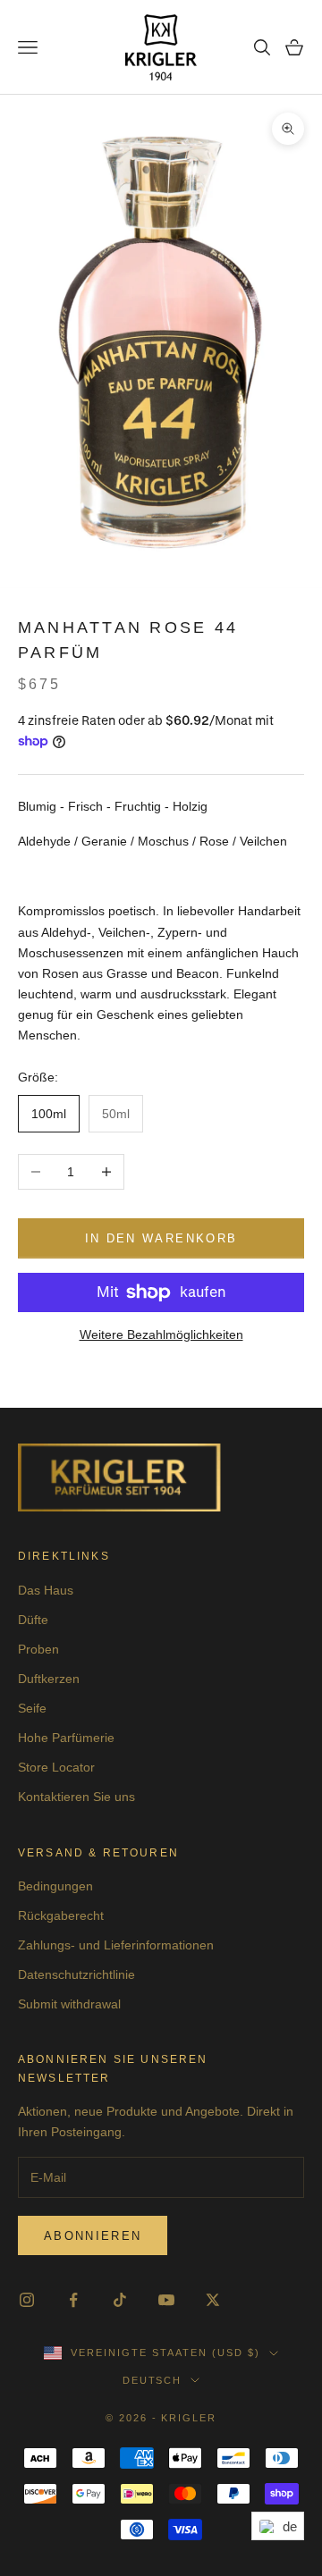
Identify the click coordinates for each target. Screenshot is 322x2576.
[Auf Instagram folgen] (27, 2300)
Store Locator (56, 1767)
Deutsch (153, 2380)
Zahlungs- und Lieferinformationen (116, 1945)
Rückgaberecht (61, 1915)
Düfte (33, 1620)
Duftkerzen (49, 1679)
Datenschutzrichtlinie (76, 1974)
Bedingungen (55, 1886)
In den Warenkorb (161, 1238)
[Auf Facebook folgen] (73, 2300)
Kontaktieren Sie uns (76, 1797)
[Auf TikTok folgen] (120, 2300)
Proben (38, 1649)
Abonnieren (93, 2236)
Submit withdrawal (69, 2004)
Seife (32, 1708)
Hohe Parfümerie (66, 1738)
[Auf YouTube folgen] (166, 2300)
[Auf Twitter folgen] (213, 2300)
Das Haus (46, 1590)
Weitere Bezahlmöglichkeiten (161, 1334)
